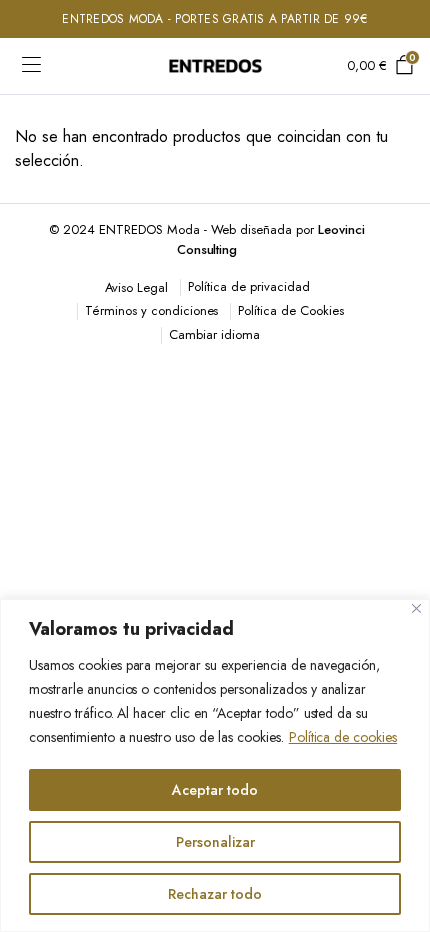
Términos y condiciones (151, 310)
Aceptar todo (215, 790)
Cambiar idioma (214, 334)
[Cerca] (416, 608)
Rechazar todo (215, 894)
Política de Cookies (290, 310)
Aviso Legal (137, 287)
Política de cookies (343, 737)
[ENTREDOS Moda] (215, 66)
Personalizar (215, 842)
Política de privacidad (248, 286)
